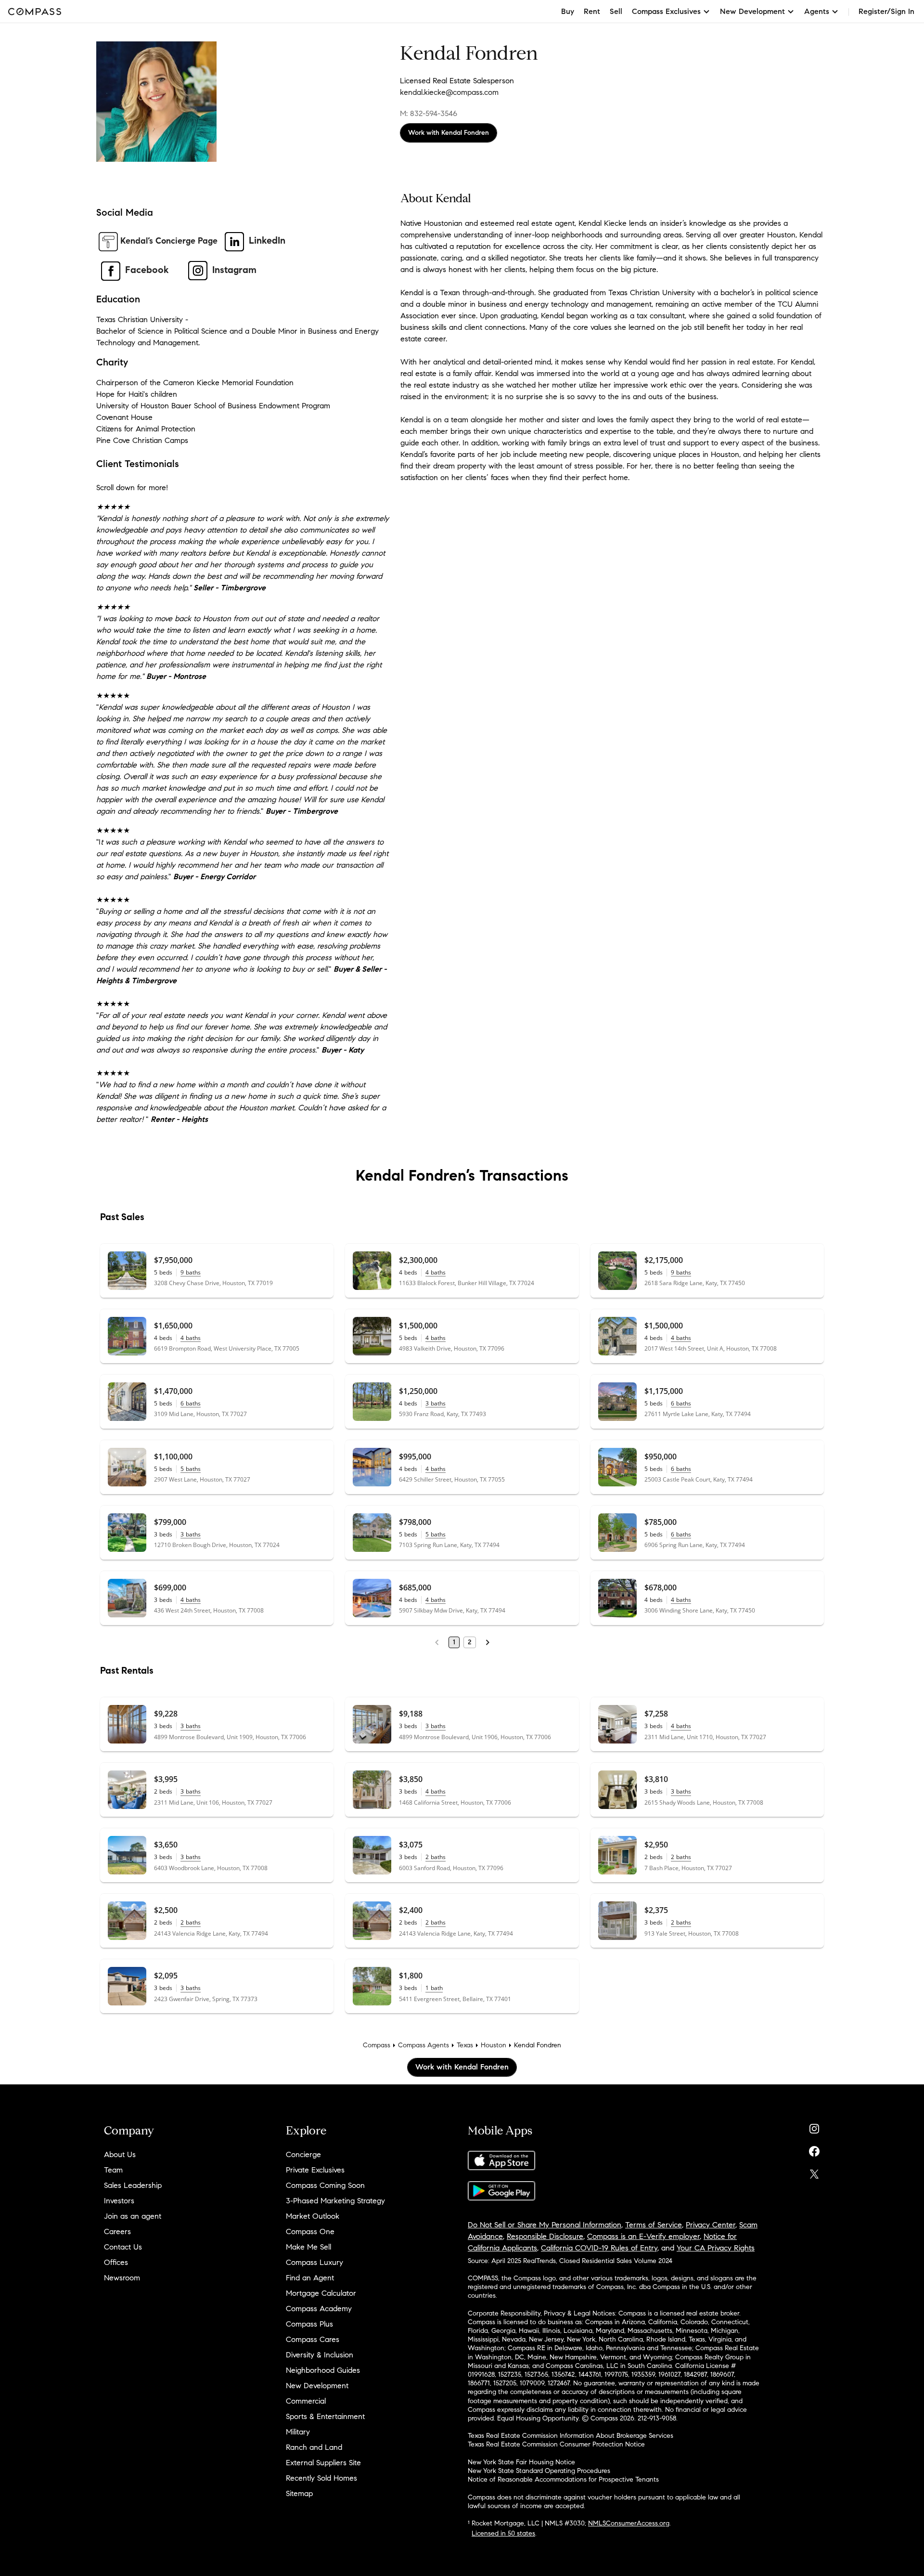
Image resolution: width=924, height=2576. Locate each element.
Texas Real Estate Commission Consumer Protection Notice (556, 2444)
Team (113, 2170)
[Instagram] (814, 2127)
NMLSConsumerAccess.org (629, 2523)
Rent (592, 11)
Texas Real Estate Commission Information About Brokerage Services (571, 2436)
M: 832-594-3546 (429, 113)
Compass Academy (319, 2309)
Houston (494, 2045)
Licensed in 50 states (503, 2533)
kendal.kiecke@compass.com (449, 92)
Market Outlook (313, 2216)
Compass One (310, 2231)
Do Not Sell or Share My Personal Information (545, 2225)
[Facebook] (814, 2149)
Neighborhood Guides (323, 2370)
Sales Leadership (133, 2185)
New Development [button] (752, 11)
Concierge (303, 2154)
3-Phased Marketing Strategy (335, 2201)
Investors (119, 2201)
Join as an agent (133, 2216)
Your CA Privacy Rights (716, 2248)
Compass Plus (309, 2324)
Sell (616, 11)
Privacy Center (711, 2225)
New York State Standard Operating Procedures (539, 2471)
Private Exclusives (315, 2170)
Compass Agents (423, 2045)
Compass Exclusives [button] (666, 11)
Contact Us (123, 2247)
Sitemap (299, 2493)
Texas (465, 2045)
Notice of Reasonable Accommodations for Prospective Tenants (563, 2479)
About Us (120, 2154)
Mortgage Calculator (321, 2293)
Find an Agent (310, 2278)
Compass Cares (313, 2339)
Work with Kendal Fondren (449, 133)
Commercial (306, 2401)
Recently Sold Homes (321, 2478)
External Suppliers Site (323, 2463)
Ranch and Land (314, 2447)
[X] (814, 2172)
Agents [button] (817, 11)
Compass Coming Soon (325, 2185)
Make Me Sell (308, 2247)
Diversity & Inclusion (320, 2355)
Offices (116, 2262)
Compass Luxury (314, 2262)
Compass (377, 2045)
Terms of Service (654, 2225)
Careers (117, 2231)
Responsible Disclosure (545, 2236)
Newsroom (122, 2278)
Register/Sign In (886, 11)
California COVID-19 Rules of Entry (599, 2248)
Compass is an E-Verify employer (643, 2236)
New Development (317, 2386)
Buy (568, 11)
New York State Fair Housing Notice (521, 2462)
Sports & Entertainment (325, 2416)
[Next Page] (488, 1642)
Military (298, 2432)
